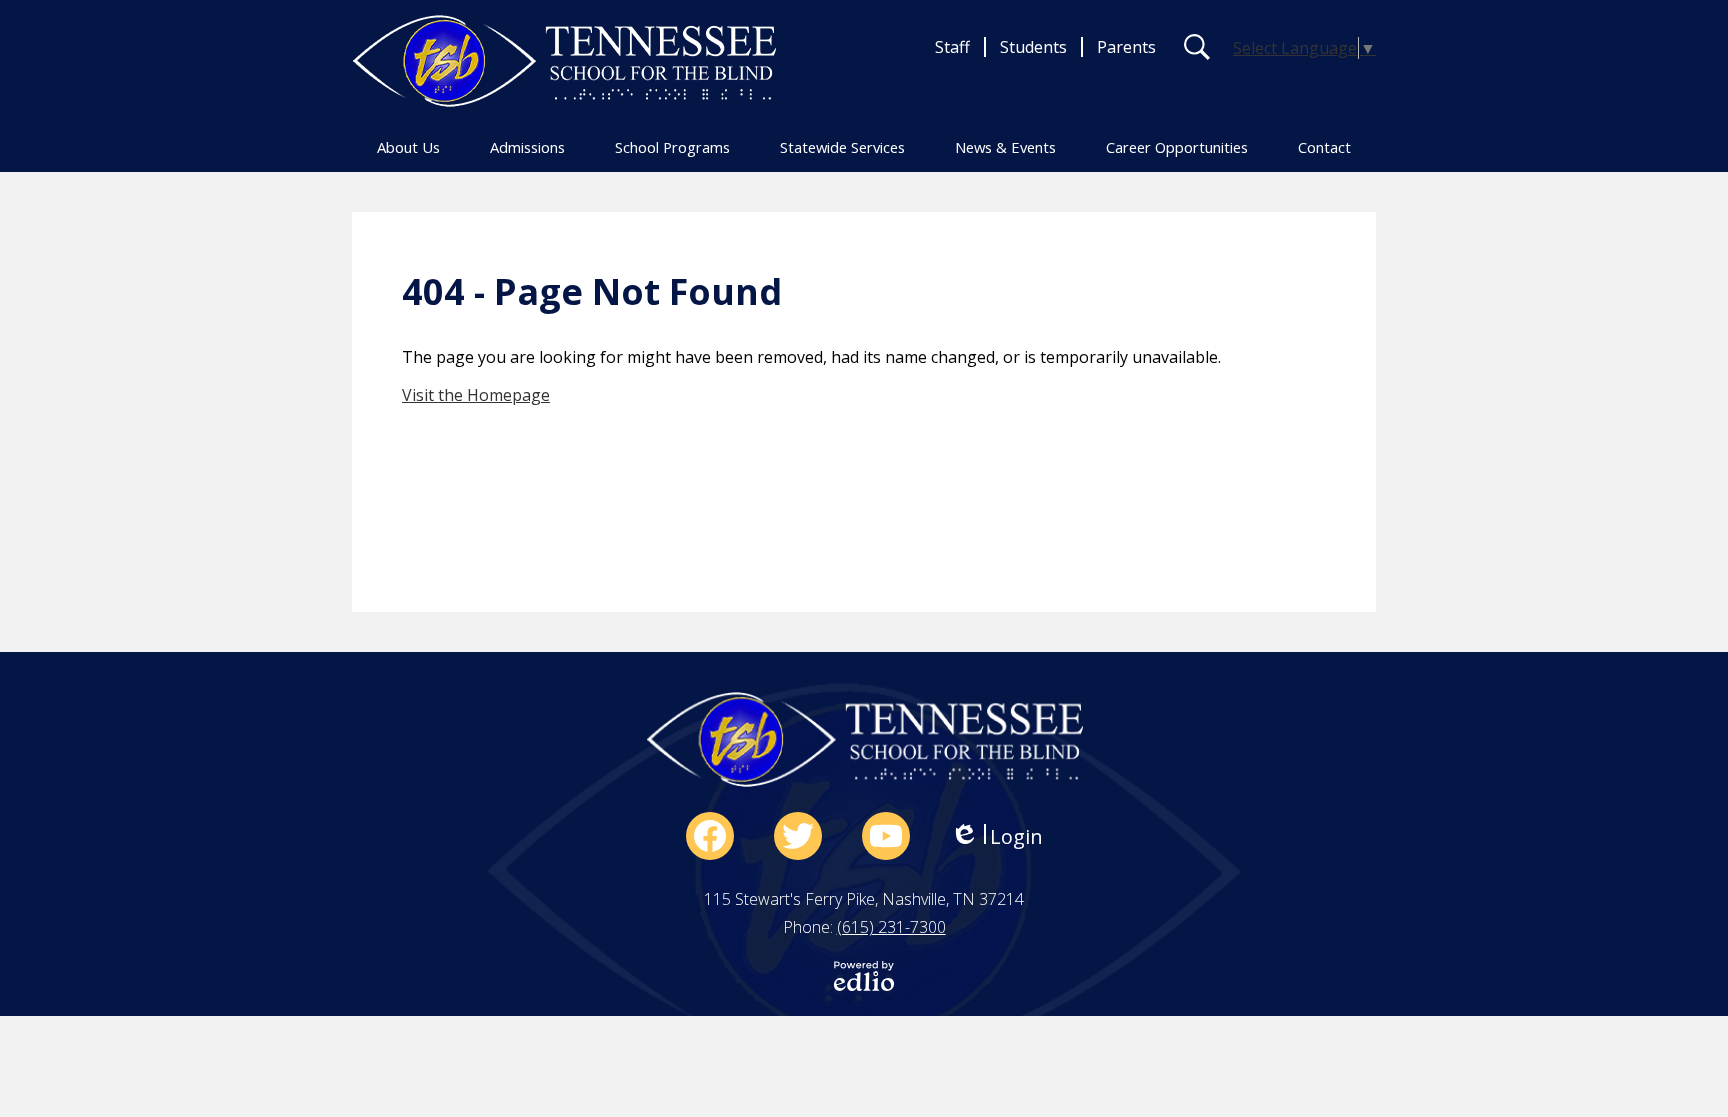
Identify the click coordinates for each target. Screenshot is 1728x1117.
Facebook (710, 836)
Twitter (798, 836)
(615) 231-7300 (891, 927)
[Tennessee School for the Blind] (564, 61)
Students (1033, 47)
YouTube (886, 836)
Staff (952, 47)
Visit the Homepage (476, 395)
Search (1197, 47)
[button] (408, 147)
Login (996, 836)
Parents (1126, 47)
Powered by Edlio (864, 976)
